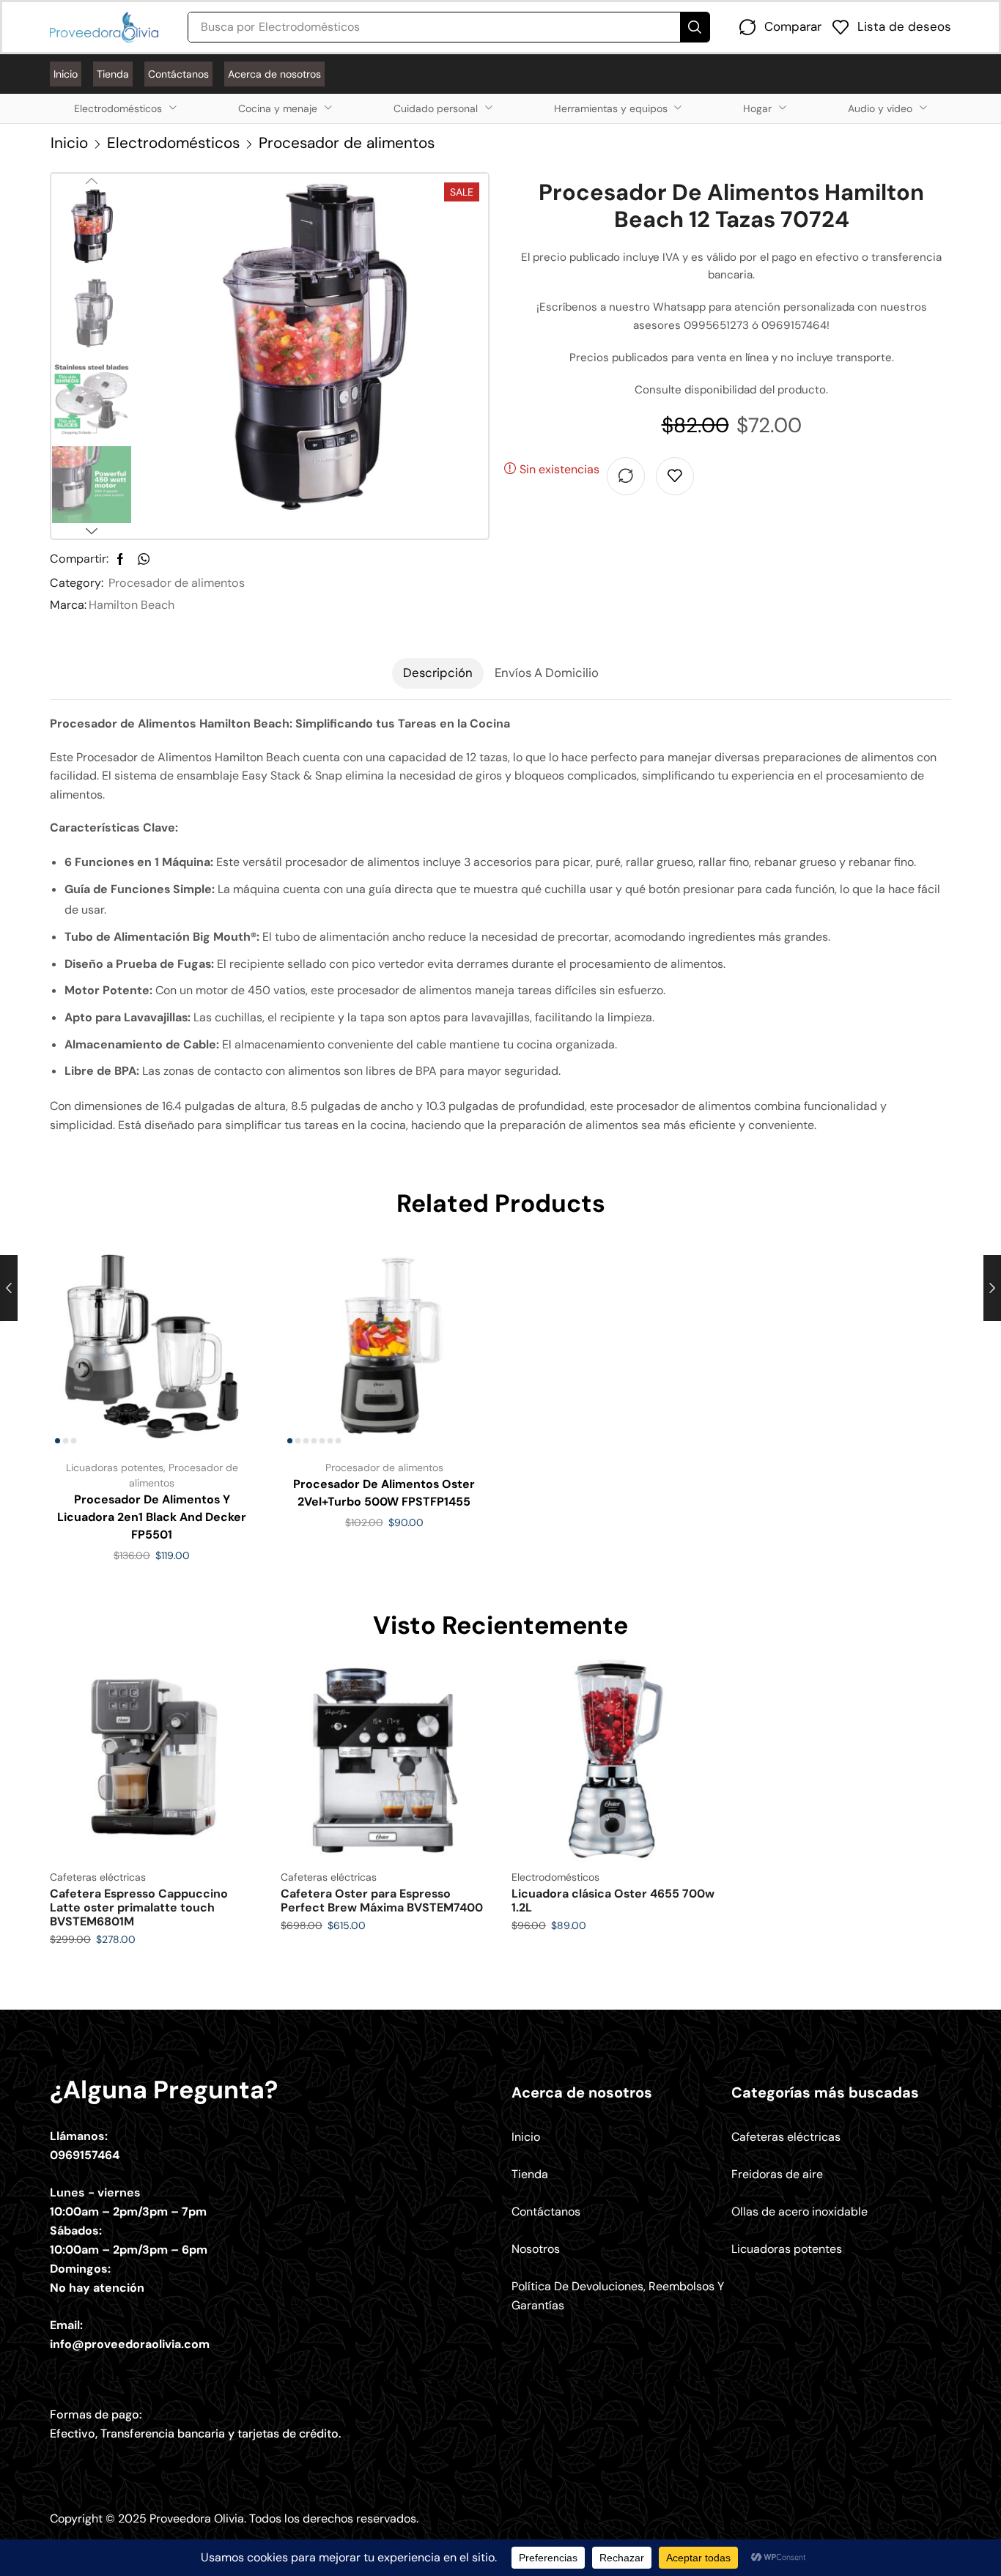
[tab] (438, 673)
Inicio (69, 143)
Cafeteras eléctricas (98, 1877)
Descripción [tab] (438, 673)
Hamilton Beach (132, 605)
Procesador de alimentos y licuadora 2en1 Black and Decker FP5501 (152, 1517)
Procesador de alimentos (347, 143)
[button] (780, 27)
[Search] (695, 27)
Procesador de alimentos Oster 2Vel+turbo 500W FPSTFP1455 (384, 1493)
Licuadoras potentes (115, 1467)
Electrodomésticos (173, 143)
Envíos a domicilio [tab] (547, 673)
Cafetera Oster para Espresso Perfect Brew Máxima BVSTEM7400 (382, 1900)
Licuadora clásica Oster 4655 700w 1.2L (613, 1900)
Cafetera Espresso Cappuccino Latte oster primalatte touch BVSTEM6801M (139, 1907)
